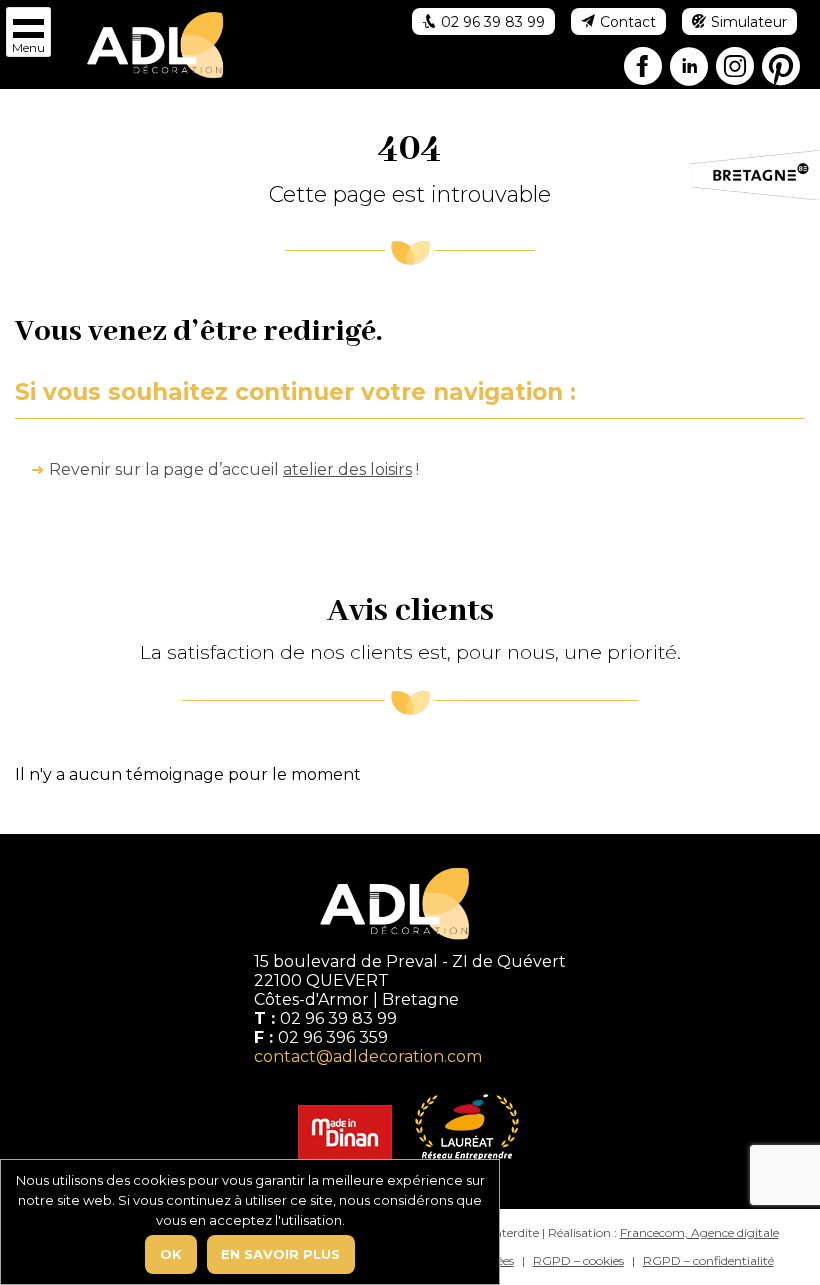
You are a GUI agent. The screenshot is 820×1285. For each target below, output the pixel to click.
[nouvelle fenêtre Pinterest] (782, 69)
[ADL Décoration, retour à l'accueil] (155, 43)
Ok (171, 1254)
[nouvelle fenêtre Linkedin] (690, 69)
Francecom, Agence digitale (699, 1232)
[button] (28, 32)
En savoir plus (280, 1254)
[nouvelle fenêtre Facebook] (644, 69)
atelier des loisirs (347, 469)
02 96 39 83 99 (338, 1018)
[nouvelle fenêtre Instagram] (736, 69)
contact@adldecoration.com (368, 1056)
